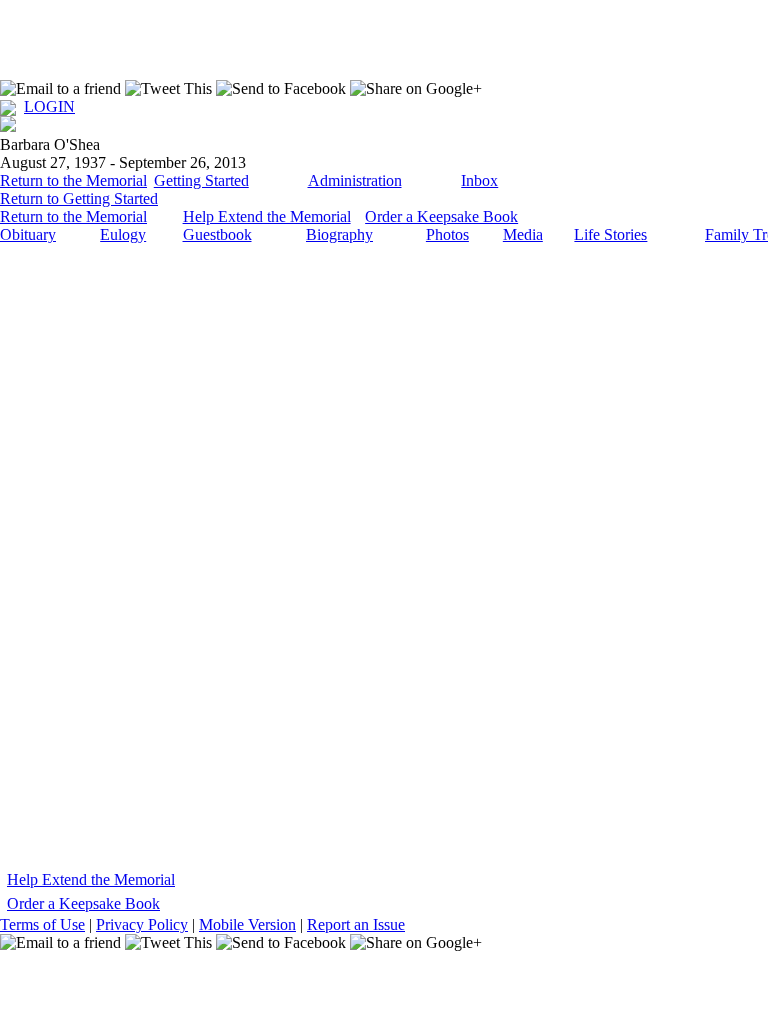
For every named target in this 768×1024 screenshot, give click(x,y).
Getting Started (201, 180)
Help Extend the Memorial (267, 216)
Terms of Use (42, 924)
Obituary (28, 234)
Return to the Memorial (73, 180)
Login (49, 106)
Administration (355, 180)
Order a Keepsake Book (441, 216)
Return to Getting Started (79, 198)
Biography (339, 234)
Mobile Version (247, 924)
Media (523, 234)
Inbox (479, 180)
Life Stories (610, 234)
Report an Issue (356, 924)
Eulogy (123, 234)
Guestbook (217, 234)
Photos (447, 234)
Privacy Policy (142, 924)
